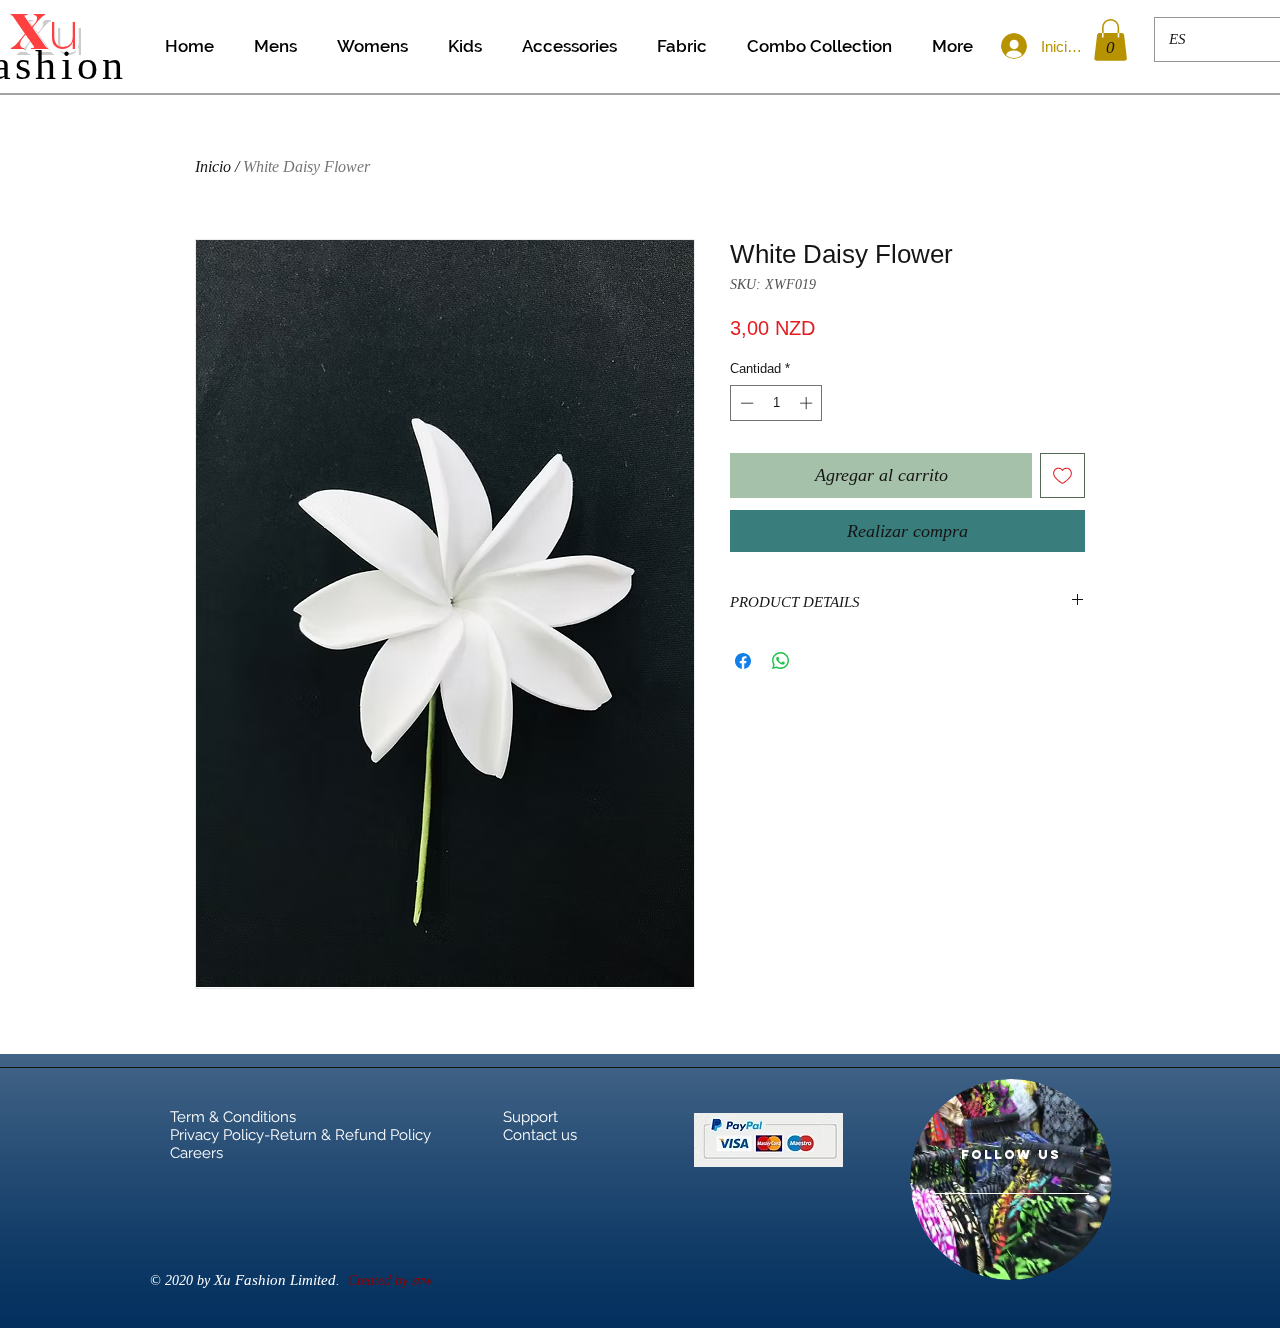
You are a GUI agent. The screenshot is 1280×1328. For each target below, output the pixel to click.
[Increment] (808, 403)
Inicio (213, 166)
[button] (1110, 40)
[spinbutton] (776, 403)
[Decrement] (745, 403)
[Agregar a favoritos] (1062, 475)
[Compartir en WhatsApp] (781, 661)
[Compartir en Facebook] (743, 661)
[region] (1011, 1179)
